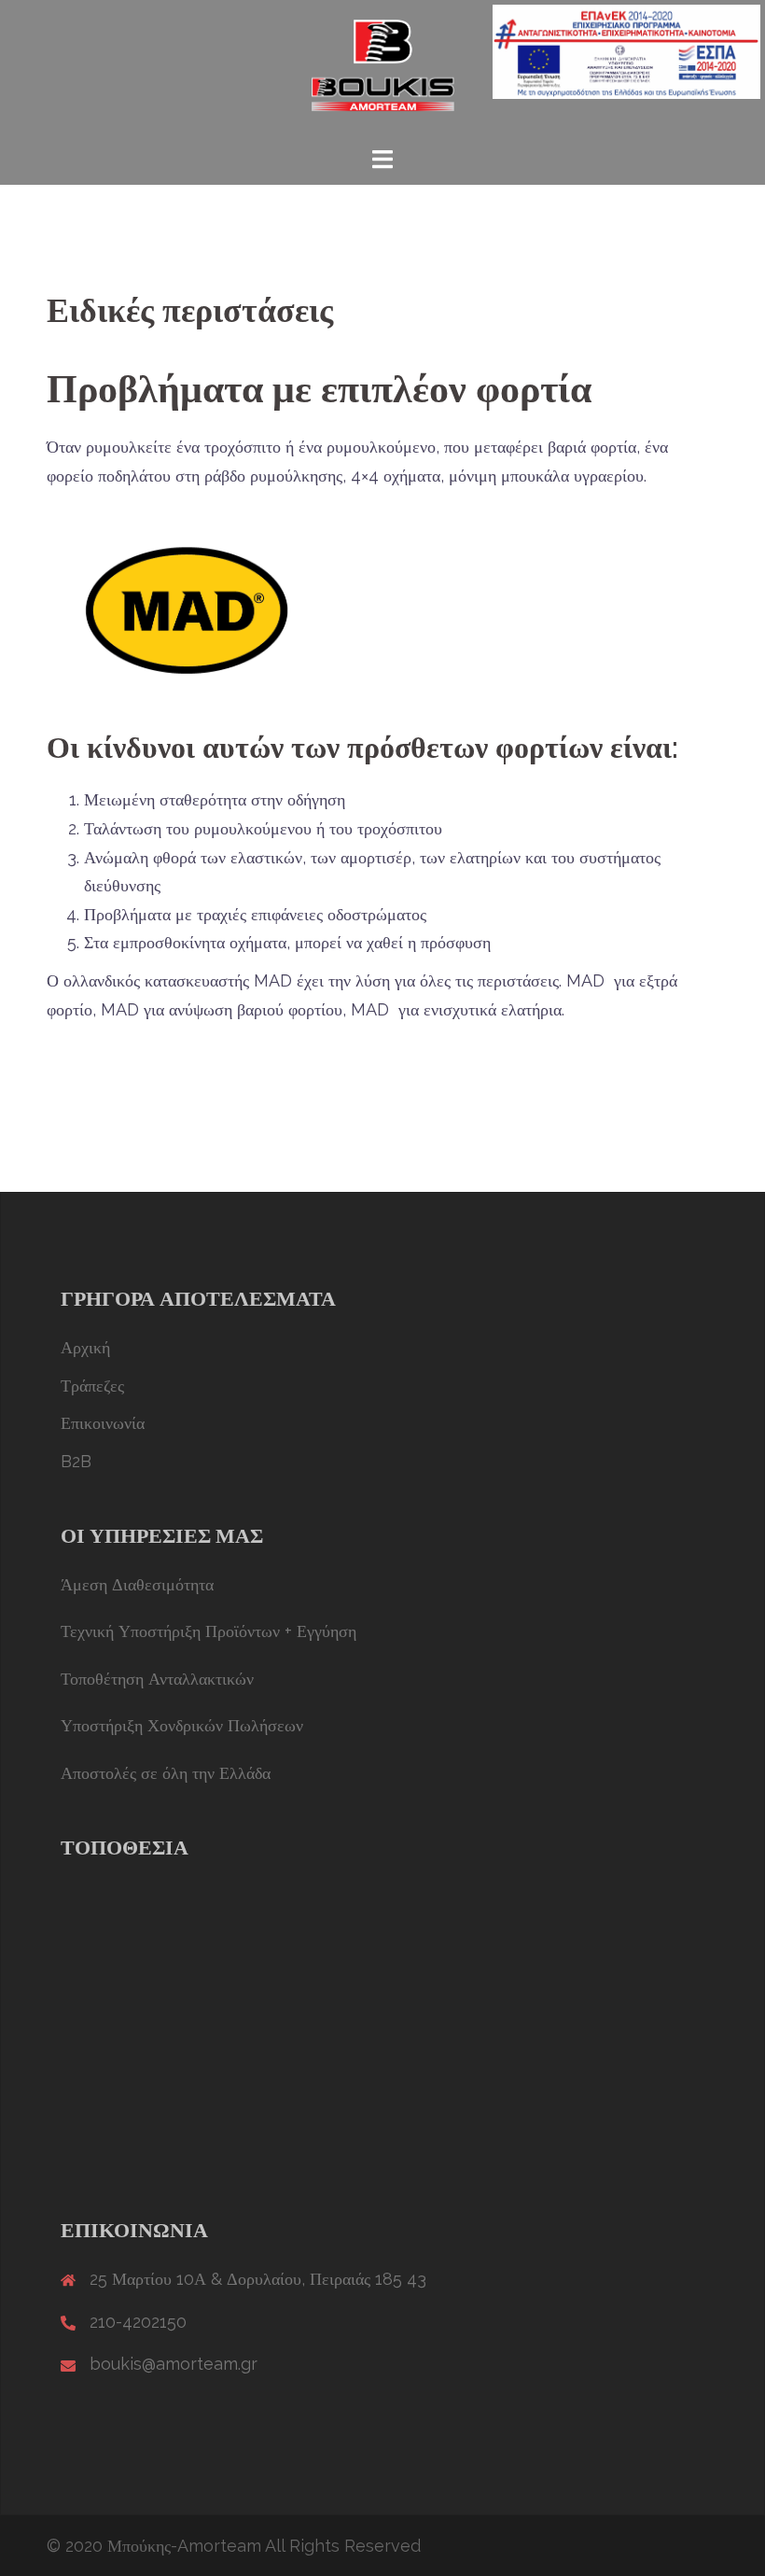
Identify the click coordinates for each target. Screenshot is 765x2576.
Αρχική (85, 1347)
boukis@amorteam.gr (174, 2364)
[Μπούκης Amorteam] (383, 70)
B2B (76, 1461)
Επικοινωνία (103, 1423)
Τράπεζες (92, 1386)
